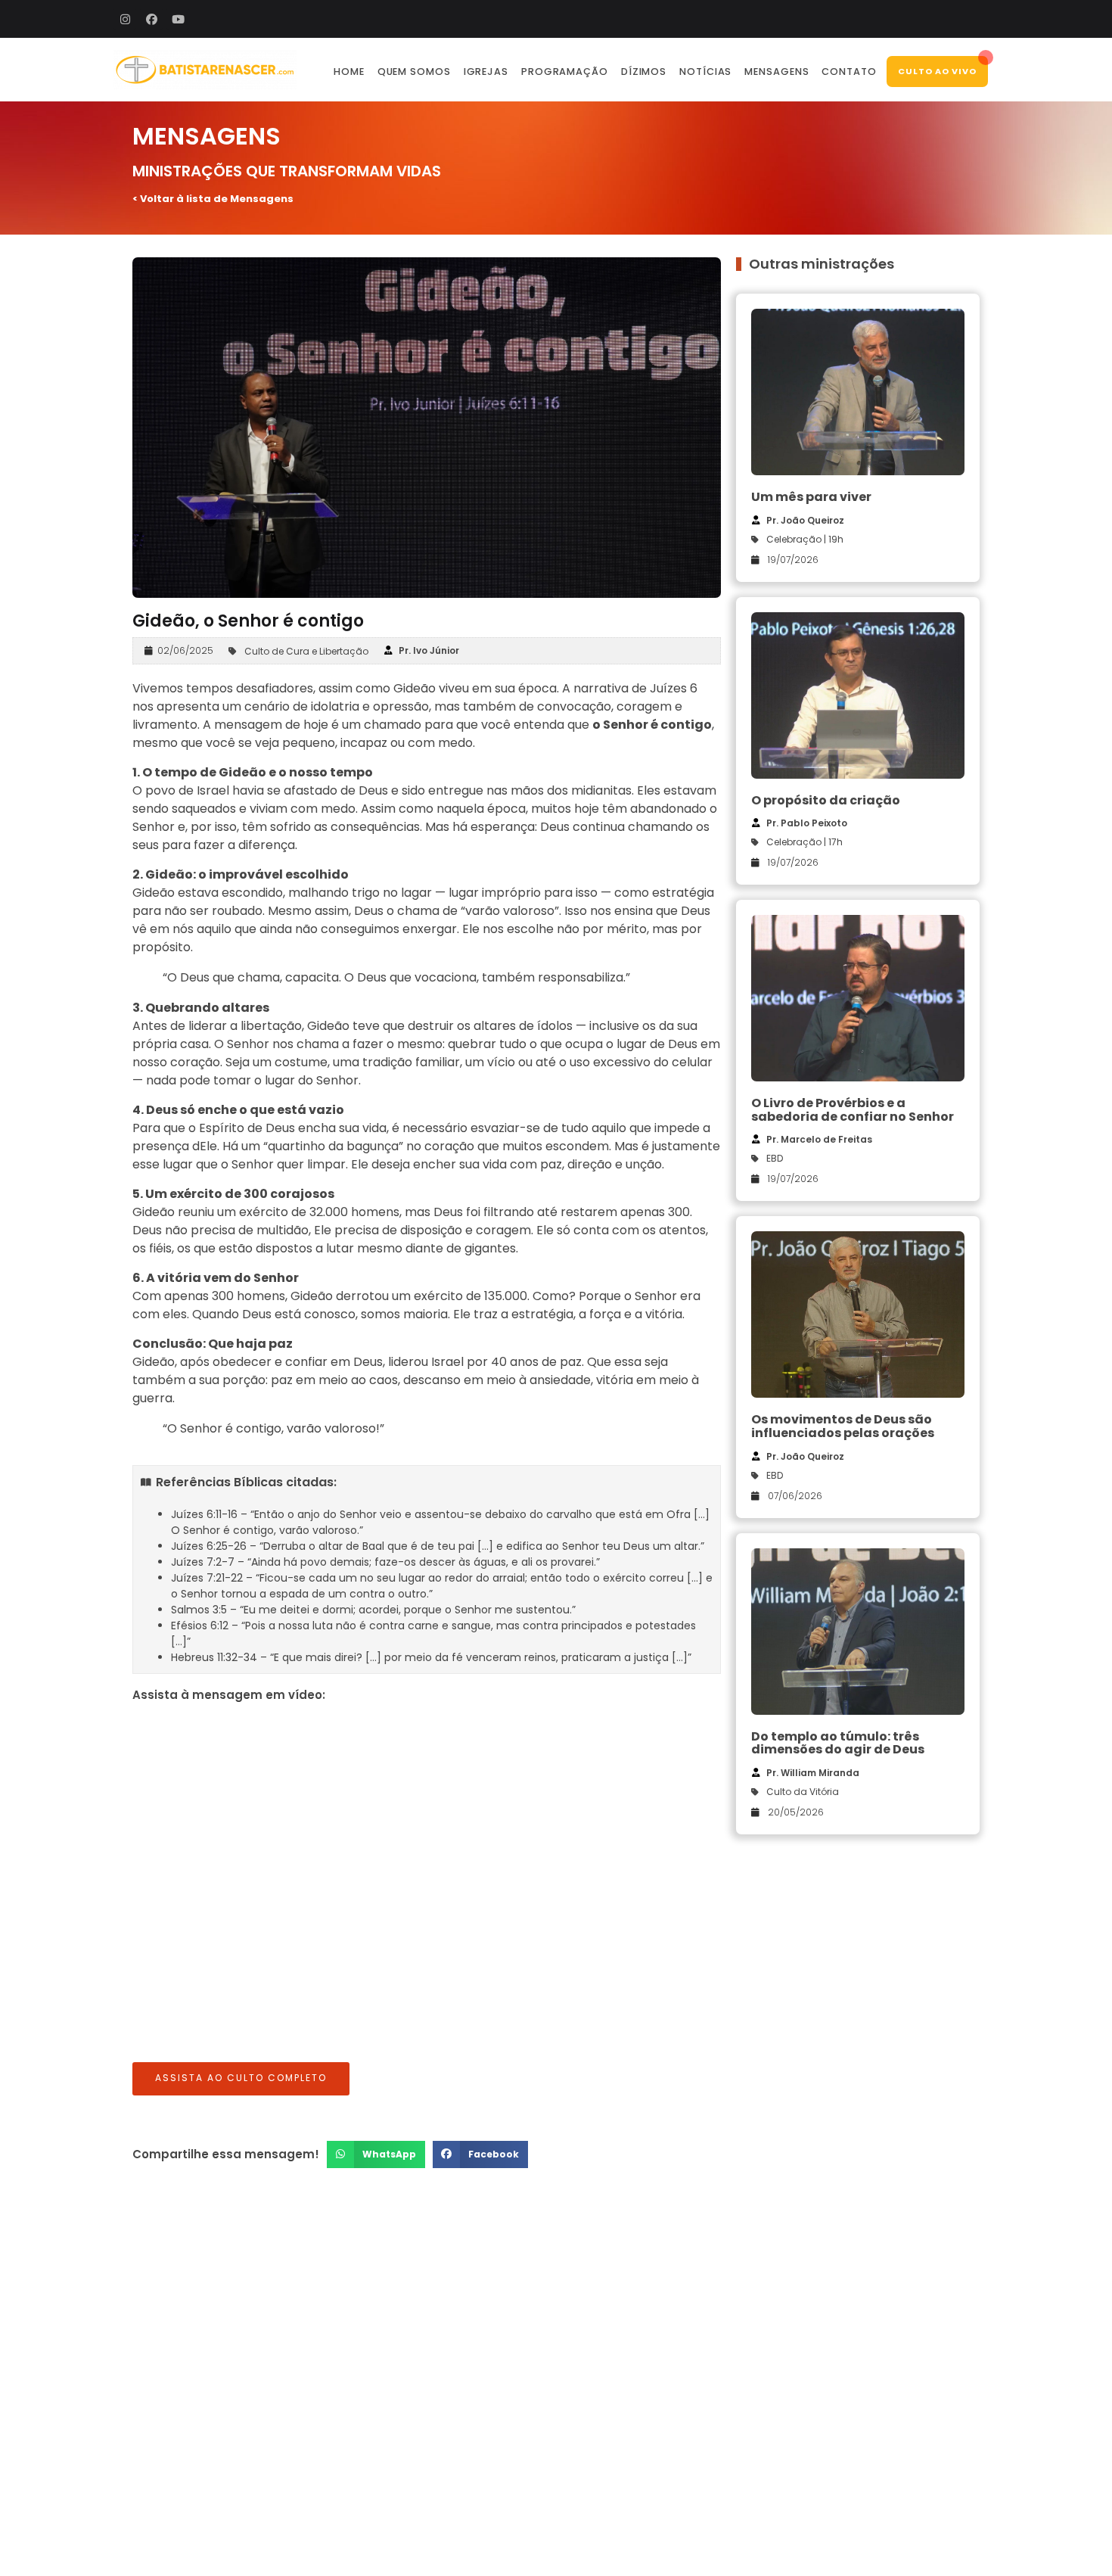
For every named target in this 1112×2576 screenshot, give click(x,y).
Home (349, 72)
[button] (376, 2154)
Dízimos (644, 72)
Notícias (705, 72)
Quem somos (414, 72)
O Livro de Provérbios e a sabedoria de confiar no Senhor (853, 1110)
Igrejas (486, 72)
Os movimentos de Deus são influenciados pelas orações (843, 1426)
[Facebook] (151, 19)
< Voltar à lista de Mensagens (213, 199)
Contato (849, 72)
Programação (565, 72)
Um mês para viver (811, 497)
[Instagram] (125, 19)
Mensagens (777, 72)
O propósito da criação (826, 800)
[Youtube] (178, 19)
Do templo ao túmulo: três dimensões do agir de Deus (838, 1743)
